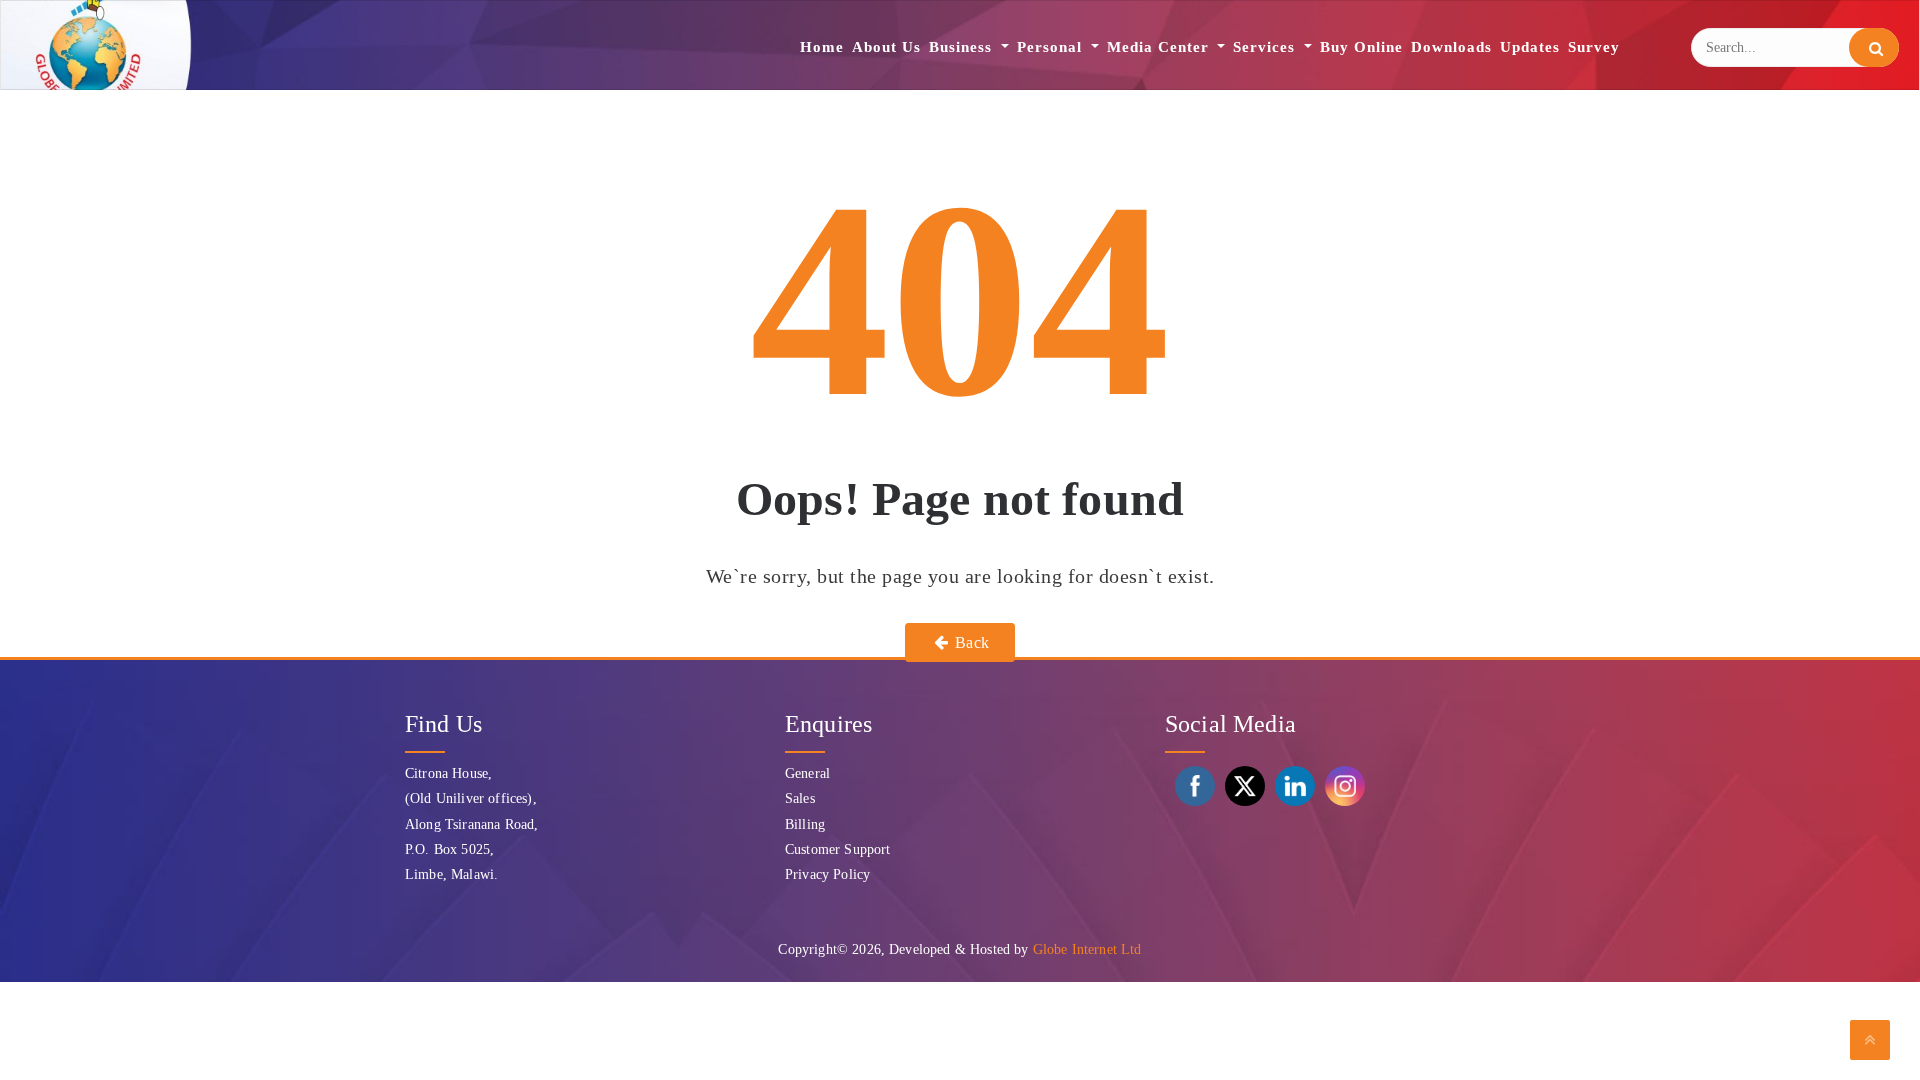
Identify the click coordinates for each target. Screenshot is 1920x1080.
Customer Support (838, 849)
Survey (1594, 47)
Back (970, 642)
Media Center (1160, 47)
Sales (800, 798)
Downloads (1451, 47)
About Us (886, 47)
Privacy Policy (827, 874)
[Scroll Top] (1870, 1040)
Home (822, 47)
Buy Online (1361, 47)
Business (963, 47)
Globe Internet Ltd (1087, 949)
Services (1266, 47)
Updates (1530, 47)
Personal (1052, 47)
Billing (805, 824)
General (807, 773)
